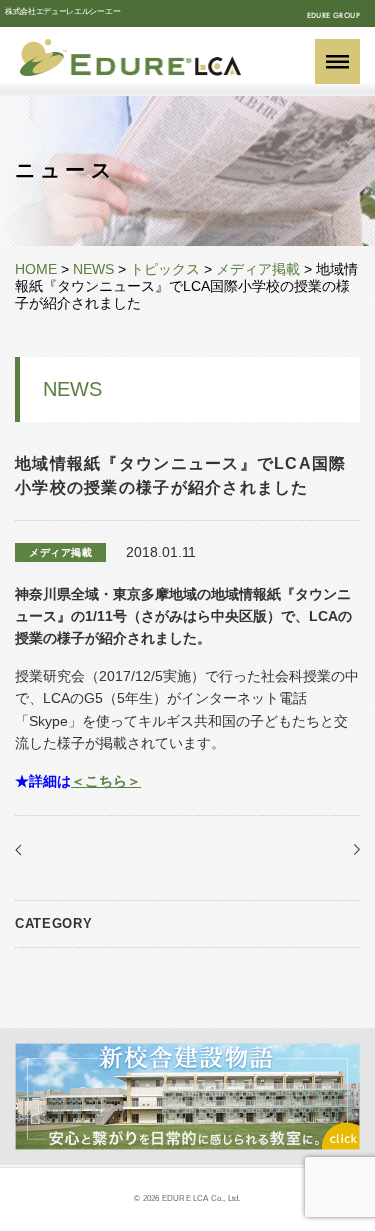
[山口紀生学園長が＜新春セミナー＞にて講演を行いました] (22, 850)
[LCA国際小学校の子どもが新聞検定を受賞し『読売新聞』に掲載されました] (352, 850)
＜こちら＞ (106, 781)
